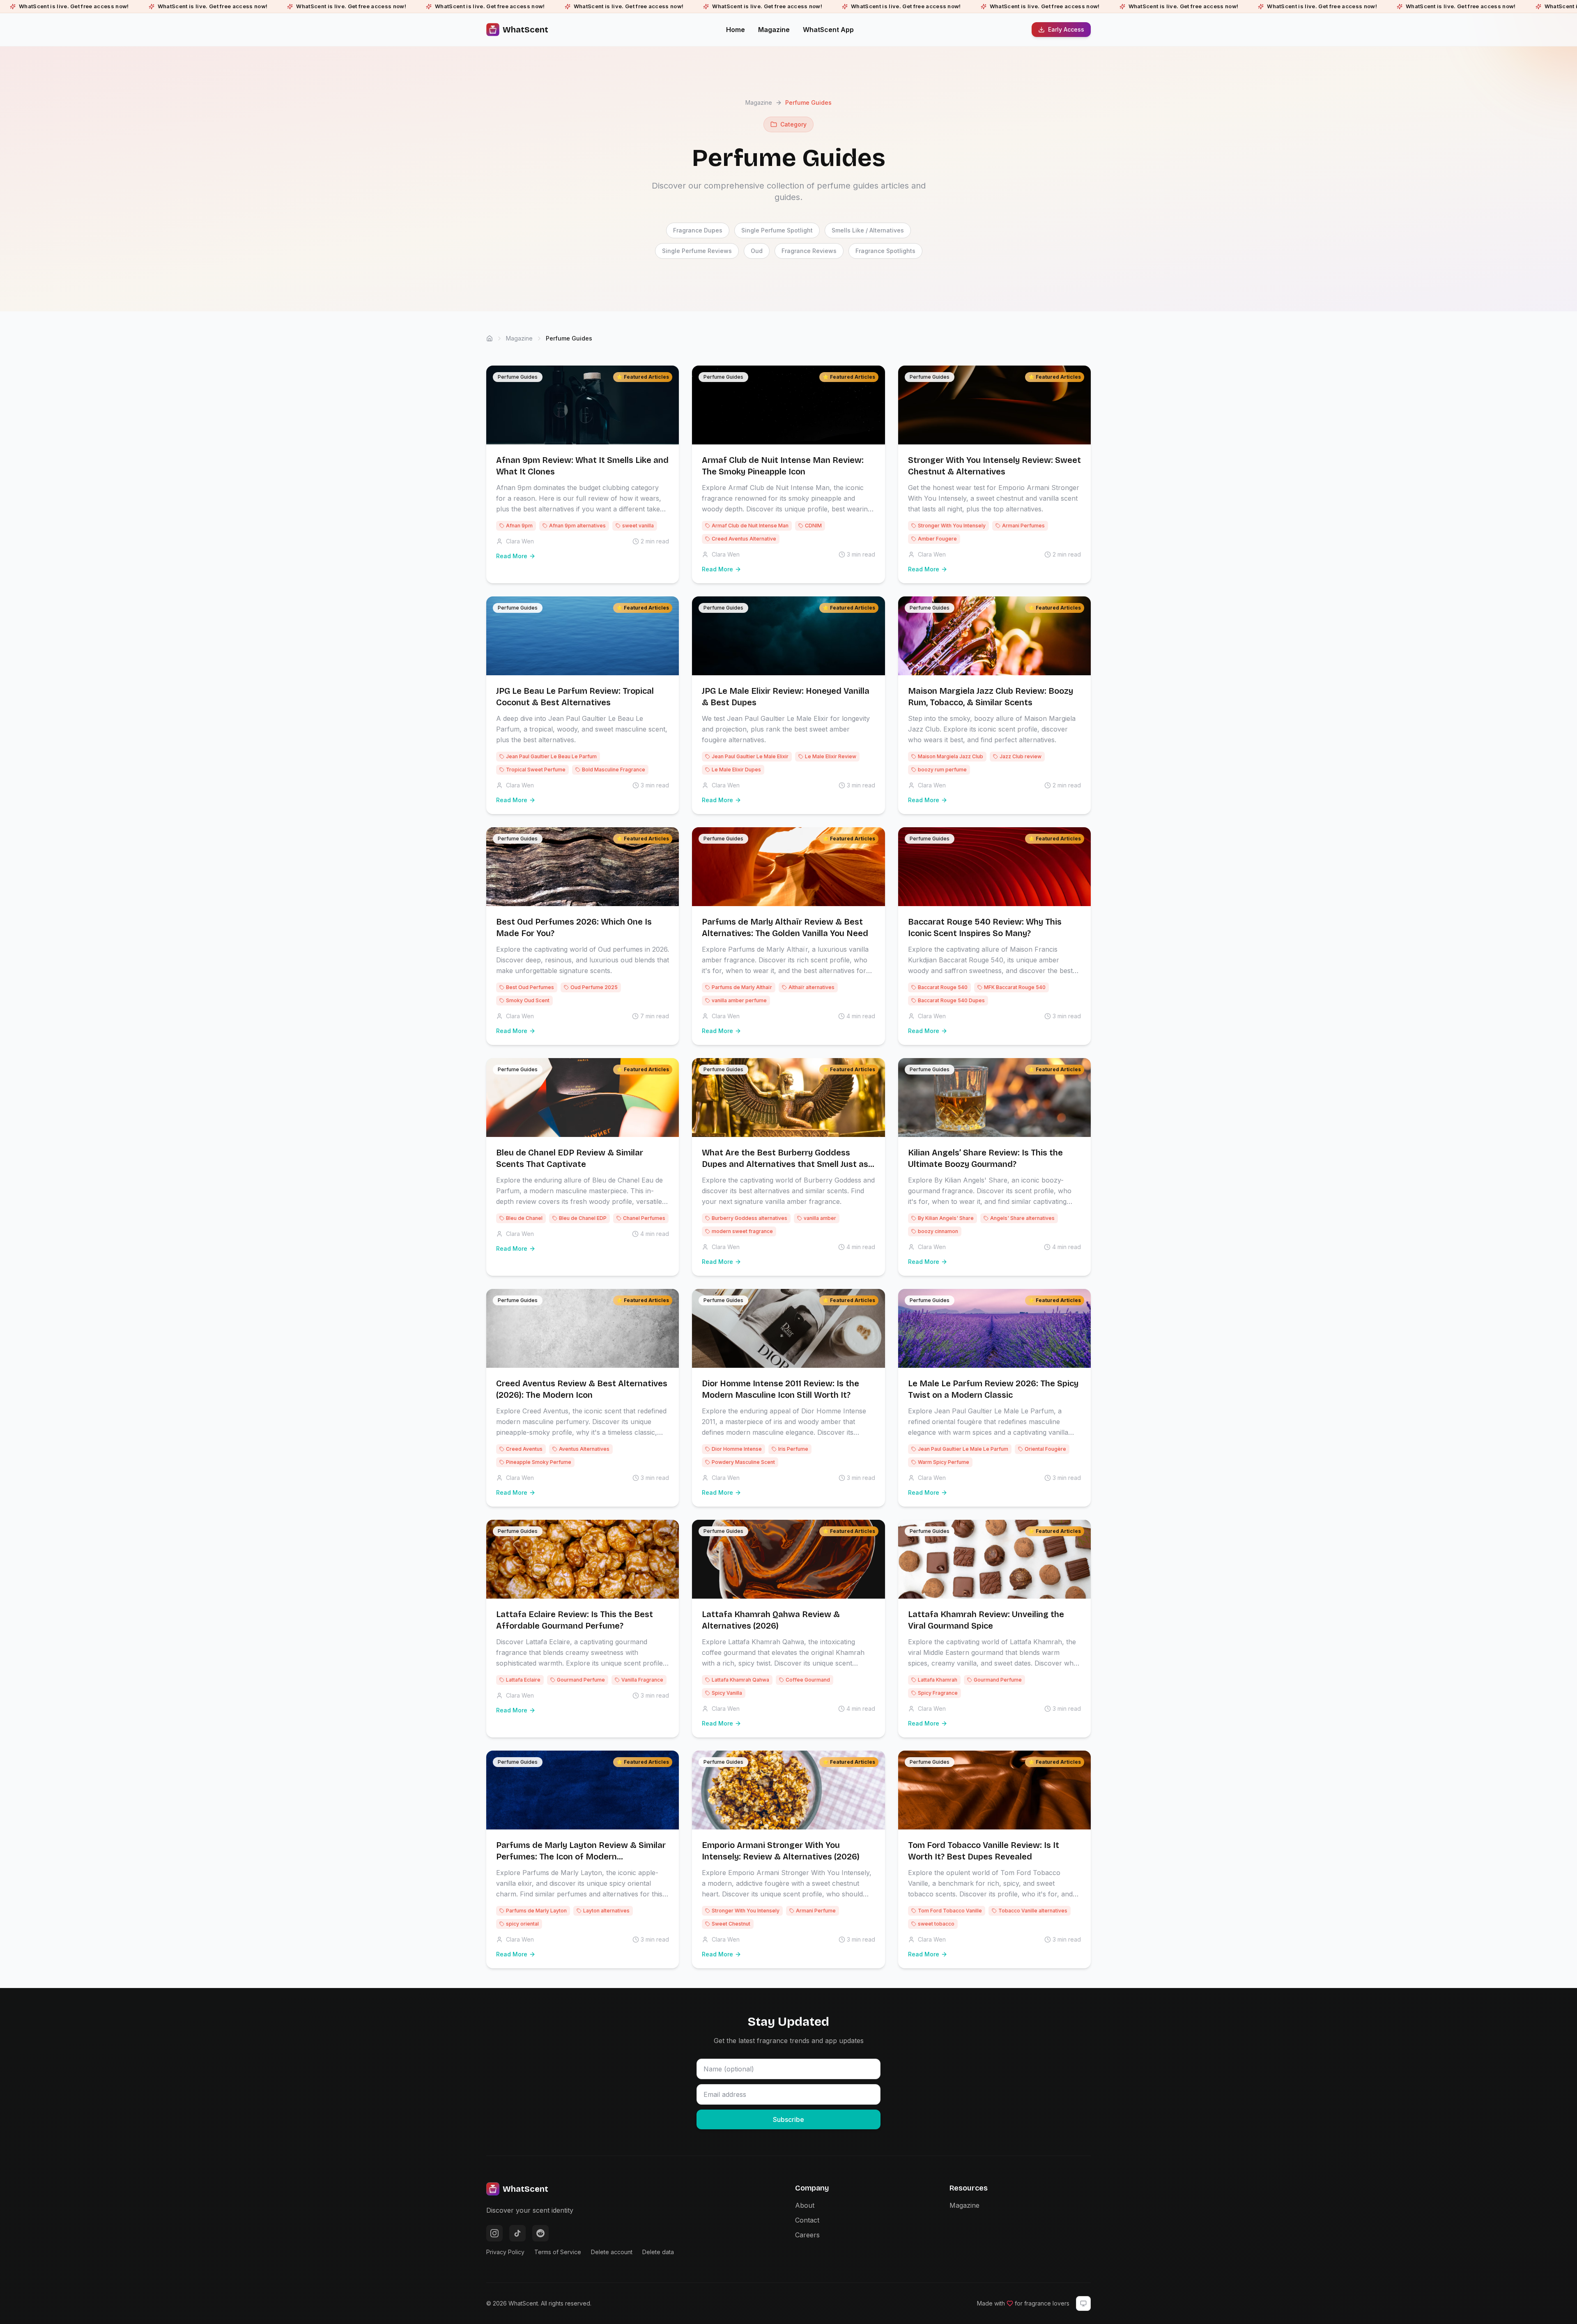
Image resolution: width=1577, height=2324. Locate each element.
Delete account (612, 2252)
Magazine (774, 30)
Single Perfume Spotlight (777, 230)
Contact (807, 2220)
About (805, 2205)
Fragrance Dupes (698, 230)
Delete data (658, 2252)
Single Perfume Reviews (697, 251)
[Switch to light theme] (1083, 2303)
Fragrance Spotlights (885, 251)
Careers (807, 2235)
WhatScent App (828, 30)
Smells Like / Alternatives (868, 230)
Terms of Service (558, 2252)
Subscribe (788, 2119)
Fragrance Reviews (809, 251)
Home (736, 30)
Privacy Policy (505, 2252)
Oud (757, 251)
